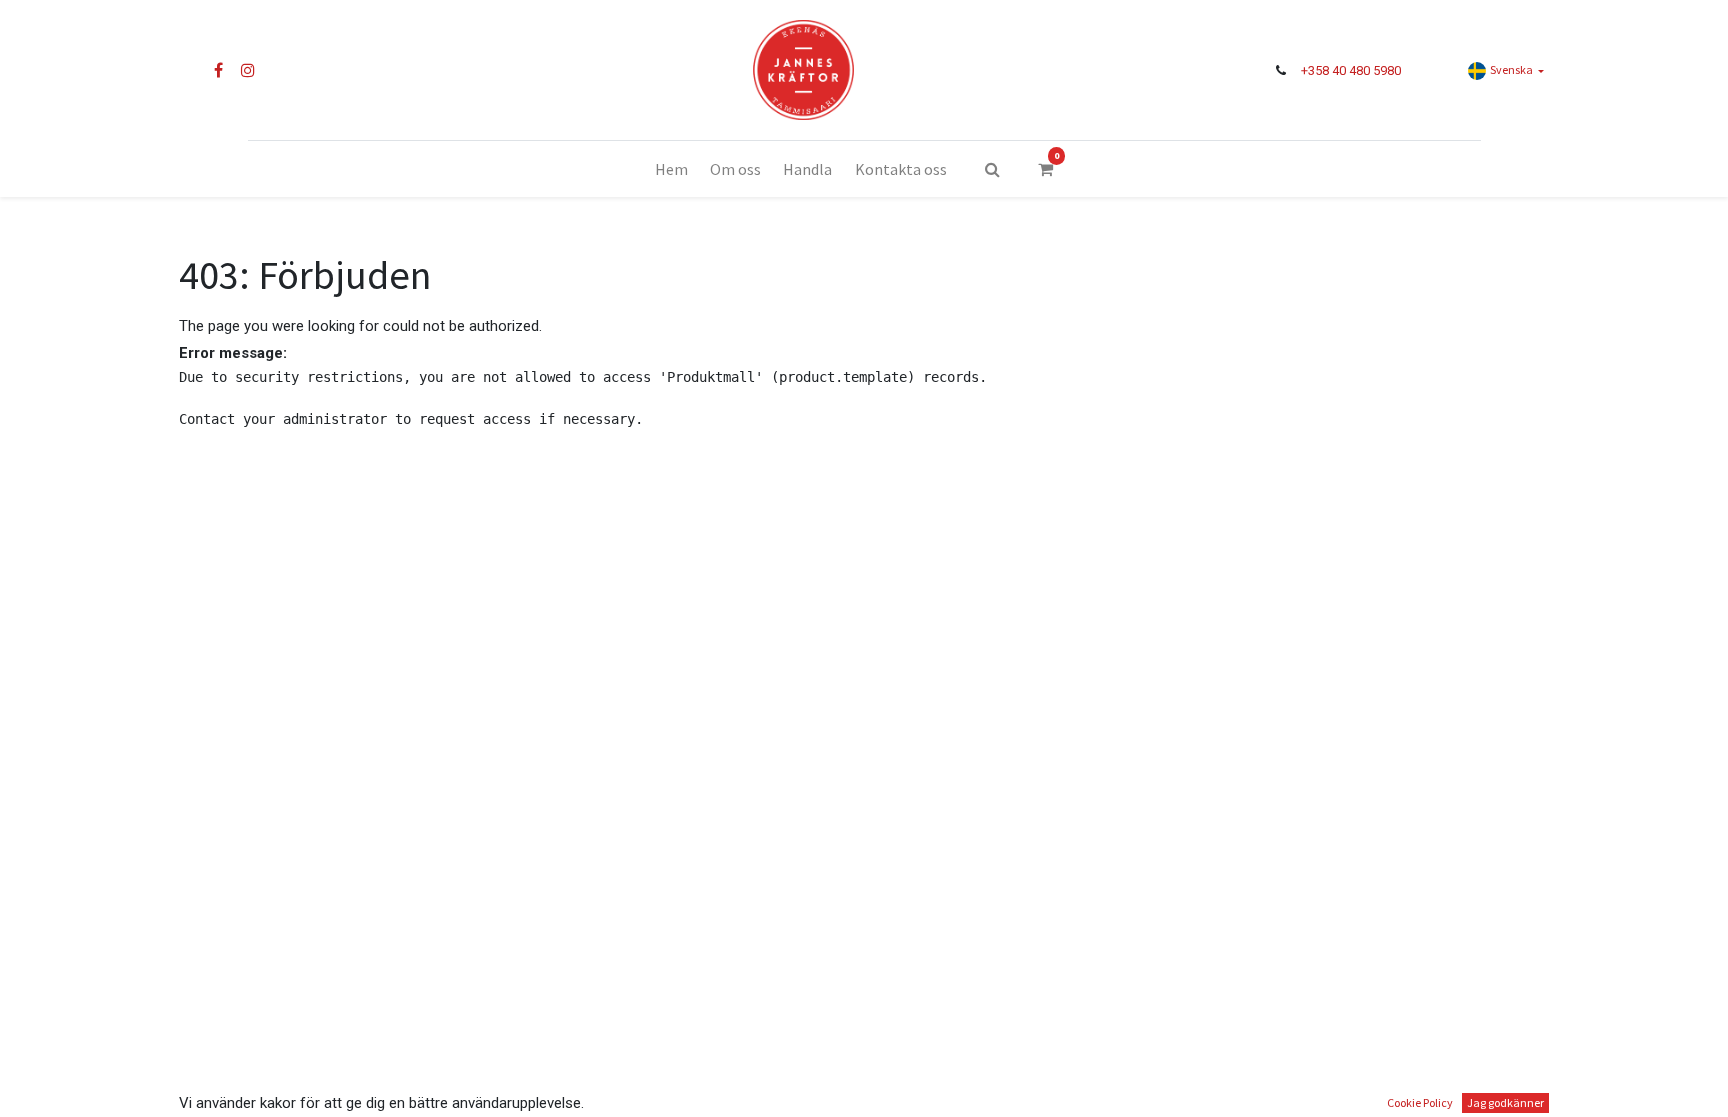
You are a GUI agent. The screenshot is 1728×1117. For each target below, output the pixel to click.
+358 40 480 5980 (1351, 70)
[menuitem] (670, 169)
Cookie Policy (1420, 1102)
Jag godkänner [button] (1505, 1102)
